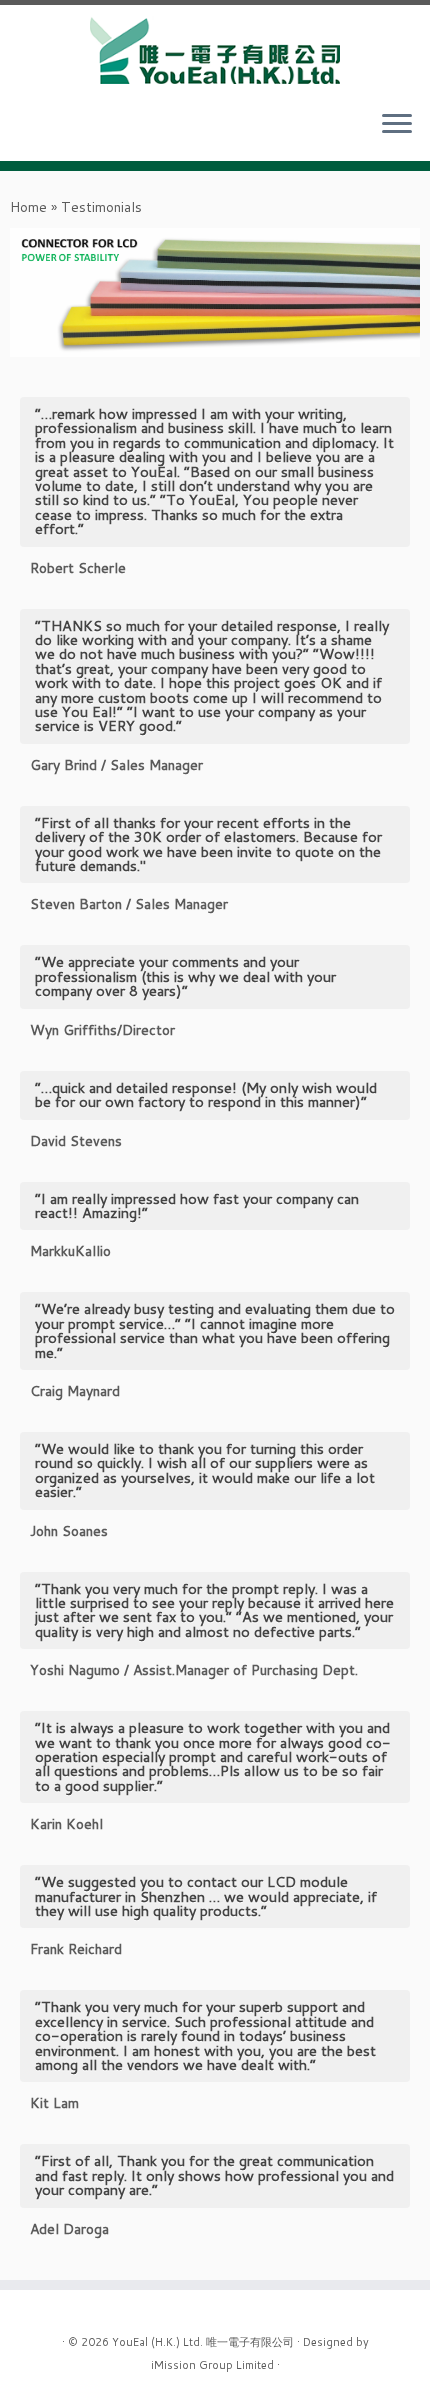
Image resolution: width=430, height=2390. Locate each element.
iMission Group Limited (212, 2364)
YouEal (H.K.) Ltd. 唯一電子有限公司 (203, 2341)
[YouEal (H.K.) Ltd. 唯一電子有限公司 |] (215, 49)
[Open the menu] (397, 125)
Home (28, 207)
